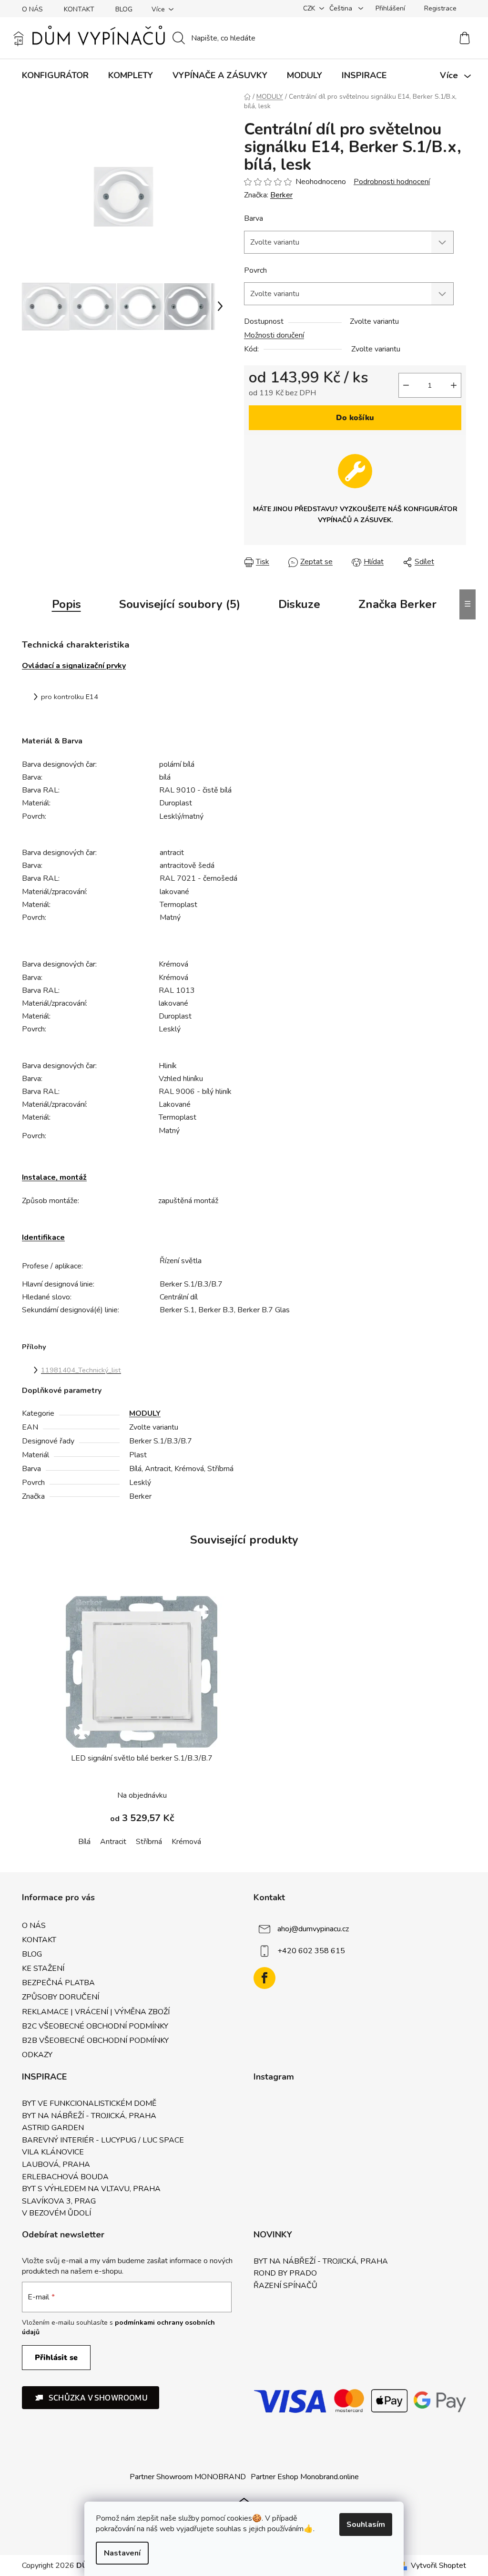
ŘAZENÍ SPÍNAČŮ (285, 2286)
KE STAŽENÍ (43, 1968)
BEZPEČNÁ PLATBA (58, 1983)
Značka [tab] (397, 604)
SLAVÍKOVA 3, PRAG (59, 2202)
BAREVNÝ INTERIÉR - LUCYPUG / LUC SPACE (103, 2141)
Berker (281, 195)
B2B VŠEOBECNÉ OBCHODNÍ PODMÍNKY (95, 2040)
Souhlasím (366, 2524)
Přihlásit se (56, 2358)
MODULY (145, 1413)
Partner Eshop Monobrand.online (305, 2477)
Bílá (84, 1842)
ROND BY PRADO (285, 2274)
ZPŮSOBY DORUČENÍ (61, 1997)
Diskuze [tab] (299, 604)
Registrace (440, 8)
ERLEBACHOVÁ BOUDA (65, 2177)
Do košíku (355, 418)
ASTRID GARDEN (53, 2128)
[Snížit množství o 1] (406, 385)
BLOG (124, 9)
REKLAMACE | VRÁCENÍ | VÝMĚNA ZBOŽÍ (96, 2012)
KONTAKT (79, 9)
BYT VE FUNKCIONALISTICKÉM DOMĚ (89, 2104)
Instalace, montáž (54, 1177)
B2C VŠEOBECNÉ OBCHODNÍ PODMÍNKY (95, 2026)
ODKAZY (37, 2055)
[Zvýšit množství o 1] (454, 385)
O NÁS (32, 9)
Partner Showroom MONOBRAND (188, 2477)
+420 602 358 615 (311, 1951)
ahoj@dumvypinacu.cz (313, 1929)
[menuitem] (55, 75)
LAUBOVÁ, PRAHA (56, 2165)
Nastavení (122, 2553)
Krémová (186, 1842)
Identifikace (43, 1237)
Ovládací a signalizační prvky (74, 666)
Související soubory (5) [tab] (180, 604)
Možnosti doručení (274, 335)
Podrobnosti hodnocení (392, 182)
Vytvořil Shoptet (438, 2566)
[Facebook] (264, 1978)
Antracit (113, 1842)
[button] (91, 2398)
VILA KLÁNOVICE (53, 2153)
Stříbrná (149, 1842)
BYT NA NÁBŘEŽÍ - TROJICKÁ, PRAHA (89, 2116)
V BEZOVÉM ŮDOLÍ (56, 2214)
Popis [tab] (66, 604)
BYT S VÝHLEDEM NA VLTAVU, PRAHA (91, 2189)
